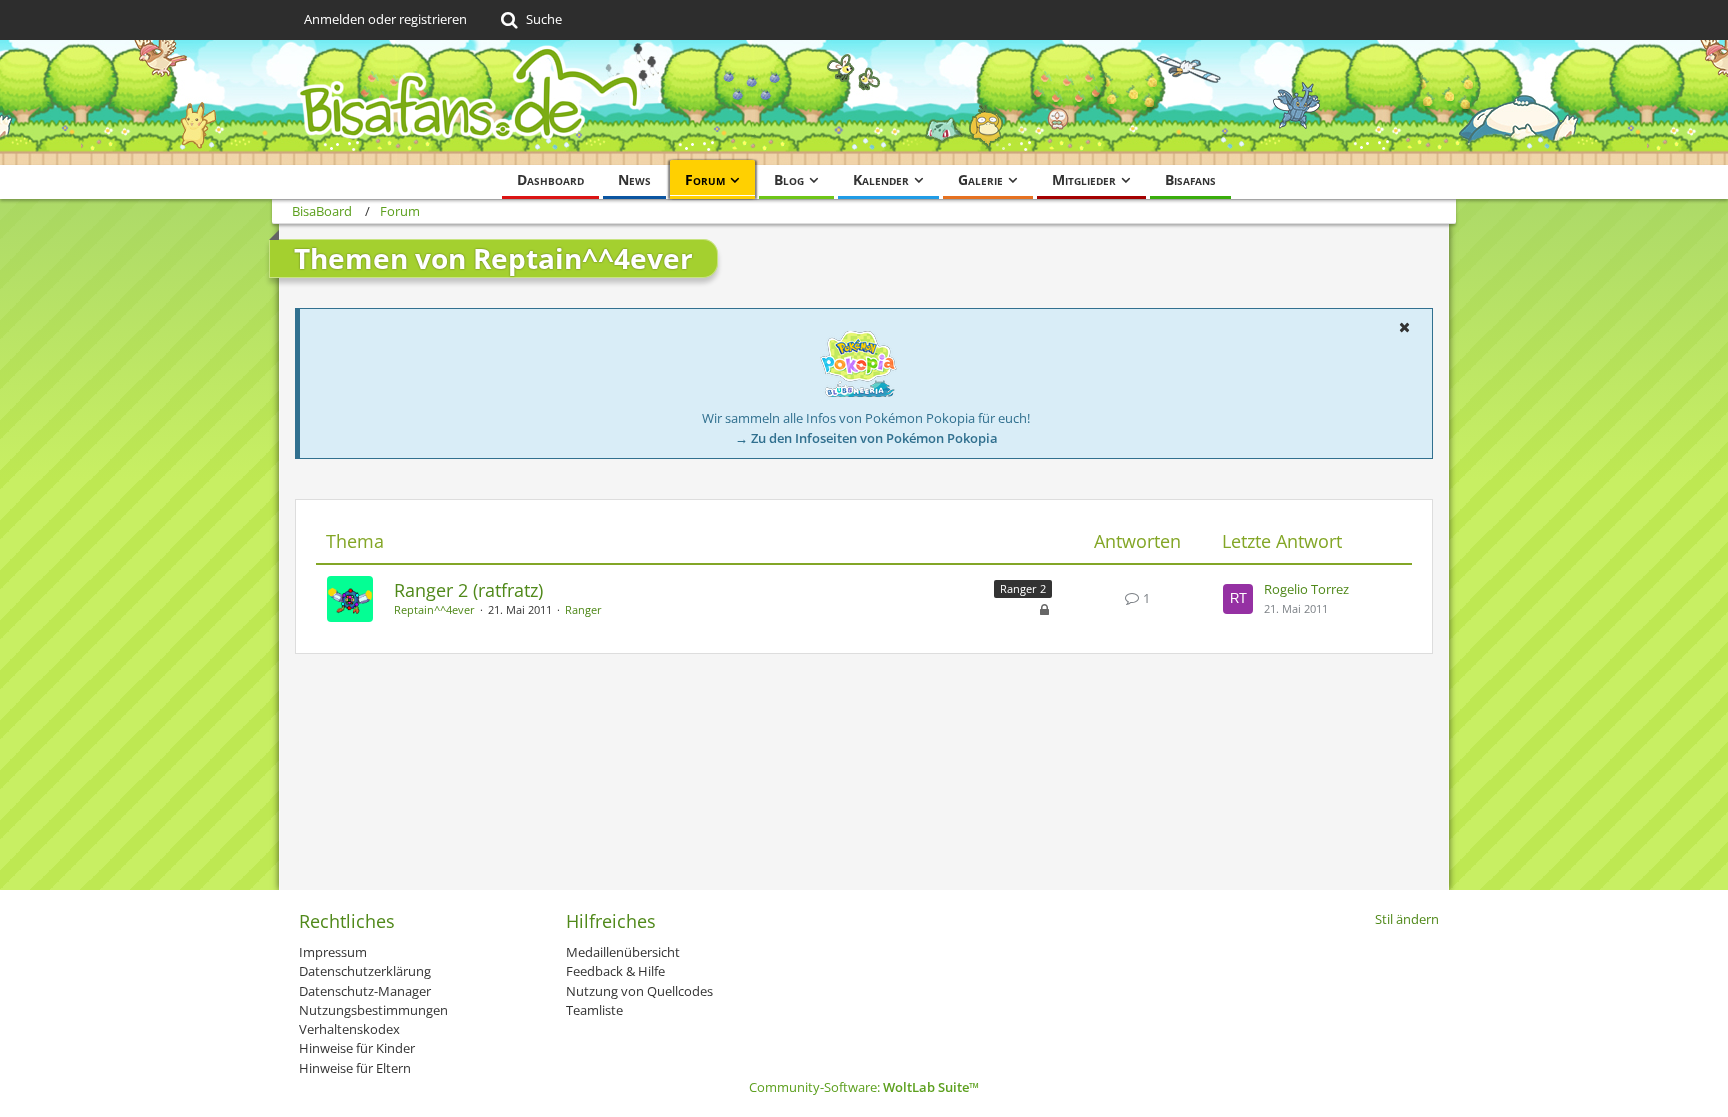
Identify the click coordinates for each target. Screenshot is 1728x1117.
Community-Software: (864, 1087)
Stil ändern (1407, 919)
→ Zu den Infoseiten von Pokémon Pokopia (866, 438)
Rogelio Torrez (1306, 589)
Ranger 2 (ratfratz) (468, 590)
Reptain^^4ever (434, 609)
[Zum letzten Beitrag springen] (1238, 599)
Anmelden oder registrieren (385, 19)
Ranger (583, 609)
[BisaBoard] (864, 102)
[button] (1404, 327)
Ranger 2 (1023, 588)
